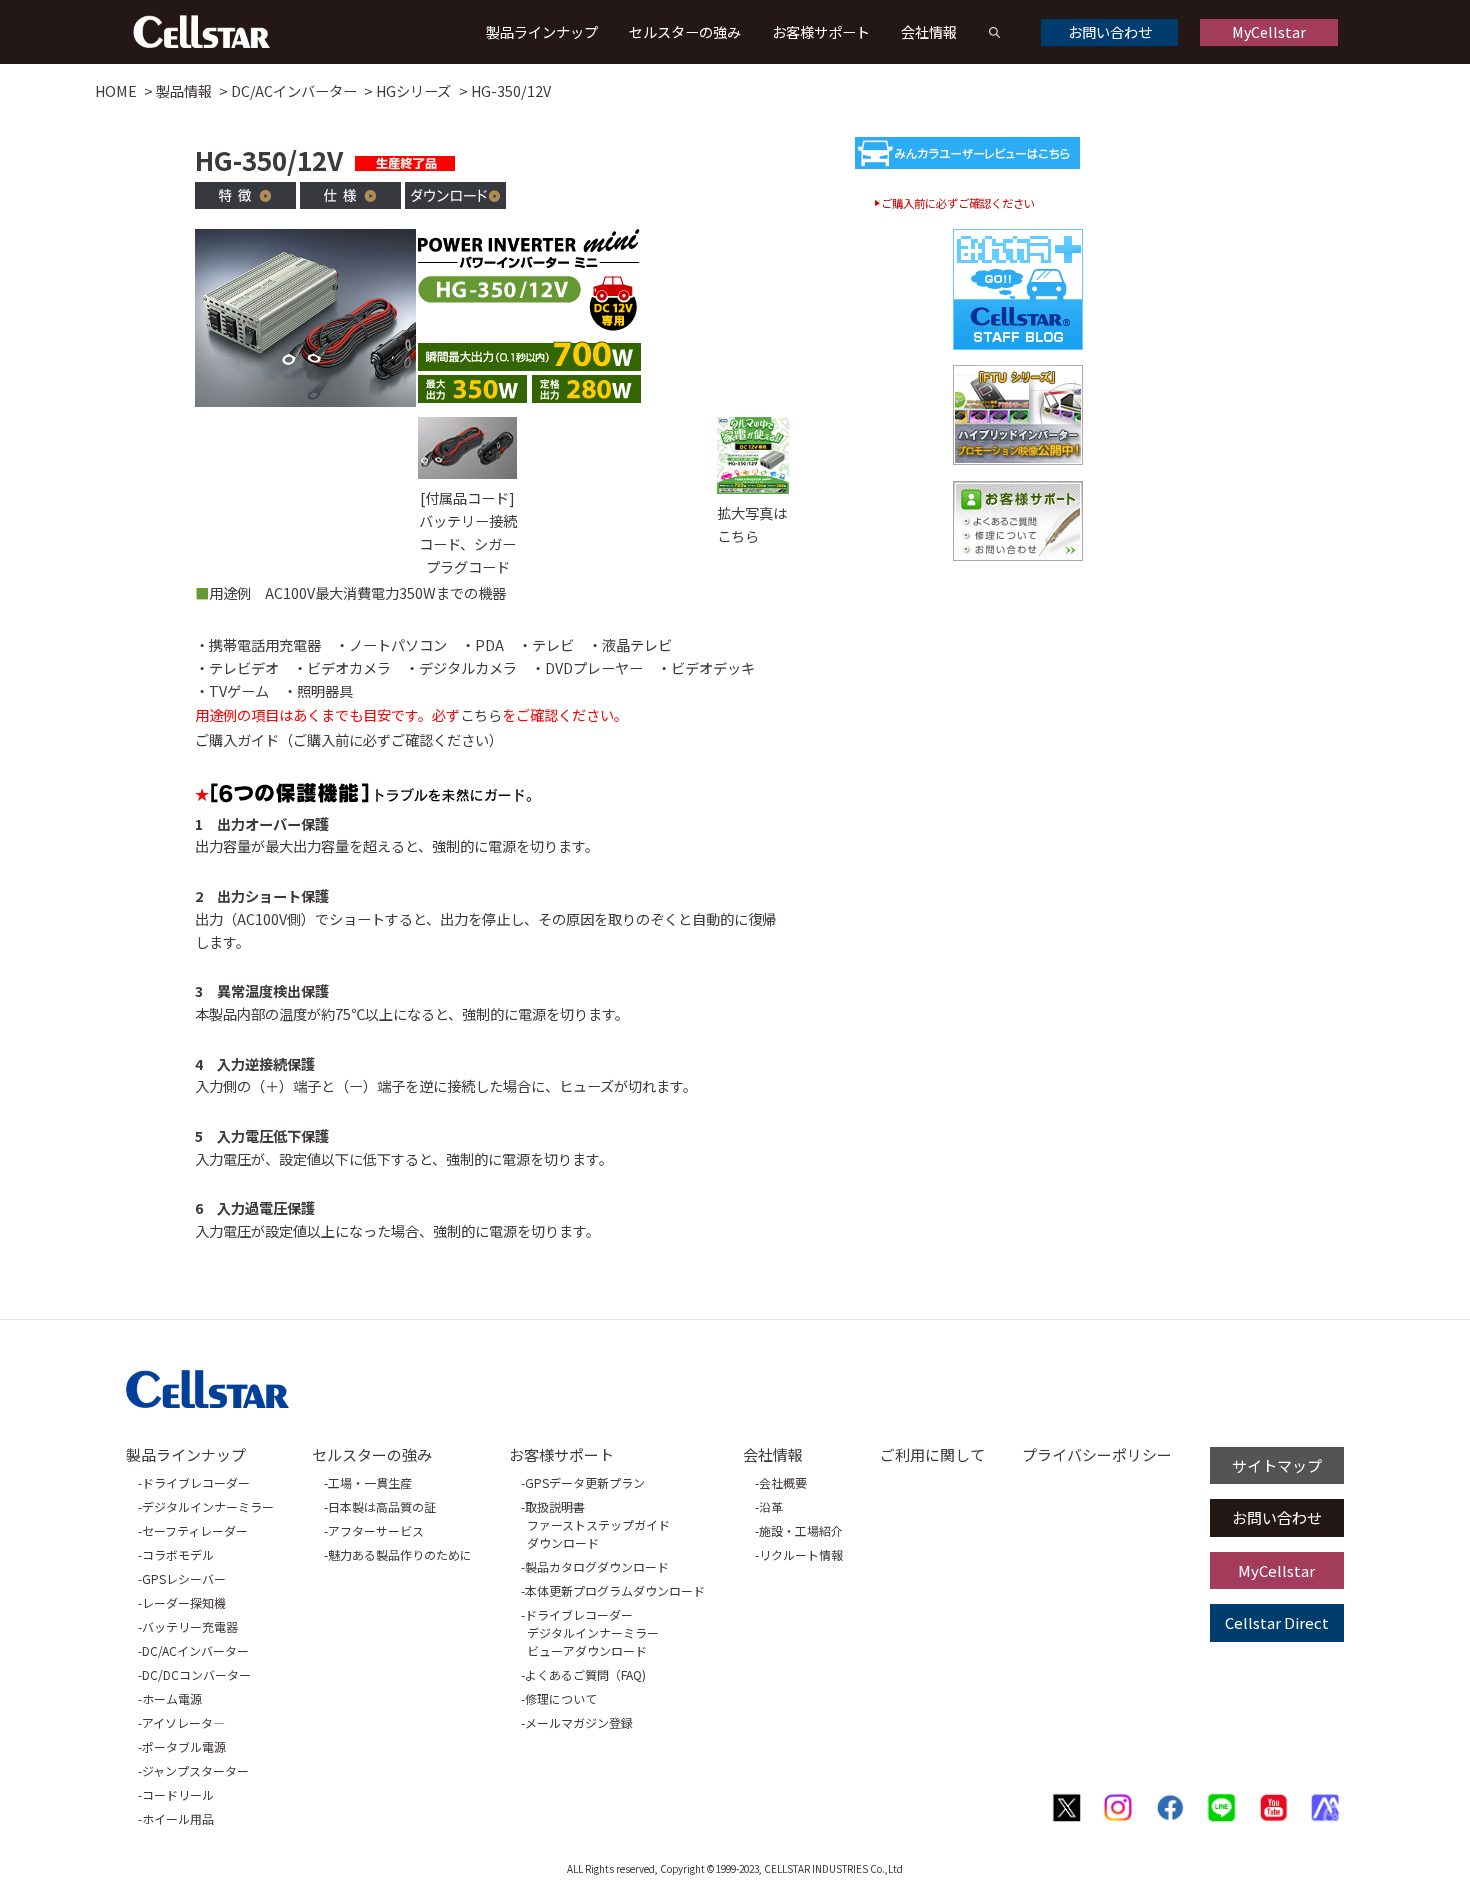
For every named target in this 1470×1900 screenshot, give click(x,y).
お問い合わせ (1110, 31)
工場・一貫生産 (370, 1482)
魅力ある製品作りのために (400, 1554)
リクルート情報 (801, 1554)
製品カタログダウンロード (597, 1566)
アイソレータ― (183, 1722)
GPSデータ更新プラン (585, 1482)
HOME (116, 90)
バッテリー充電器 (190, 1626)
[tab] (245, 198)
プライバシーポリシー (1097, 1454)
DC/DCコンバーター (196, 1674)
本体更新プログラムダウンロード (615, 1590)
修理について (561, 1698)
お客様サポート (821, 31)
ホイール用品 (178, 1818)
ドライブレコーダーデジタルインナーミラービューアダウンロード (592, 1632)
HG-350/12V (511, 90)
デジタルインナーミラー (208, 1506)
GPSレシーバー (184, 1578)
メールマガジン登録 (579, 1722)
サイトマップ (1277, 1465)
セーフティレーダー (195, 1530)
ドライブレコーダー (196, 1482)
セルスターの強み (685, 31)
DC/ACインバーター (294, 90)
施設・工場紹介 (801, 1530)
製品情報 (184, 90)
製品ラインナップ (542, 31)
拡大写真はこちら (752, 524)
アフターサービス (376, 1530)
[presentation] (245, 202)
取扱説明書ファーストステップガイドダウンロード (597, 1524)
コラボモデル (178, 1554)
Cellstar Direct (1277, 1622)
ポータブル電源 (184, 1746)
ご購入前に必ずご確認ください (958, 203)
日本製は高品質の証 (382, 1506)
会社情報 (929, 31)
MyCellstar (1269, 31)
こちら (481, 714)
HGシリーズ (413, 90)
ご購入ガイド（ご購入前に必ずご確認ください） (349, 739)
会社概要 (783, 1482)
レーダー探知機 (184, 1602)
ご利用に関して (932, 1454)
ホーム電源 (172, 1698)
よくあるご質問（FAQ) (585, 1674)
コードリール (178, 1794)
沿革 (771, 1506)
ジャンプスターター (195, 1770)
